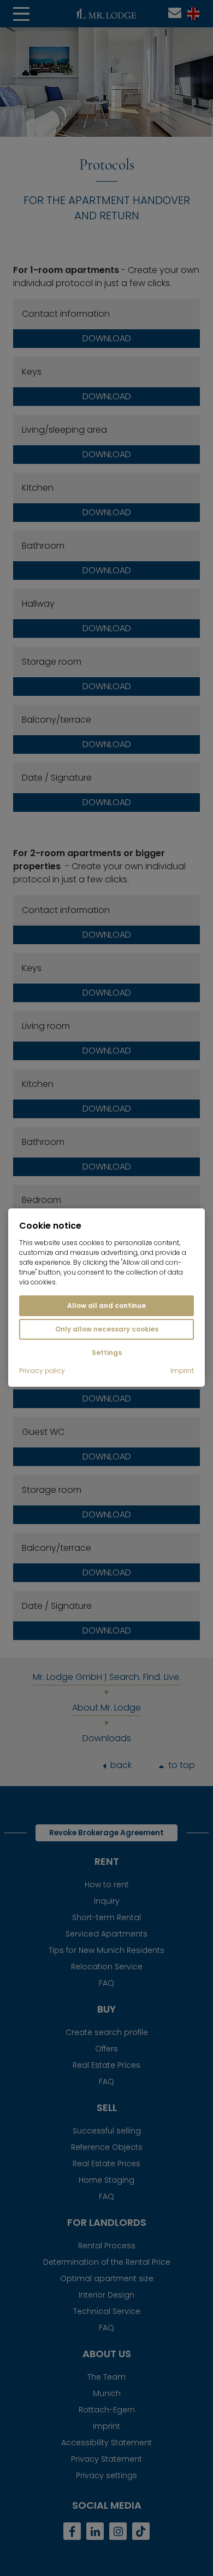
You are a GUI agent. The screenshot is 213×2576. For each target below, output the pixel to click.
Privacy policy (42, 1371)
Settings (107, 1353)
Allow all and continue (106, 1306)
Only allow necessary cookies (107, 1329)
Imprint (182, 1371)
